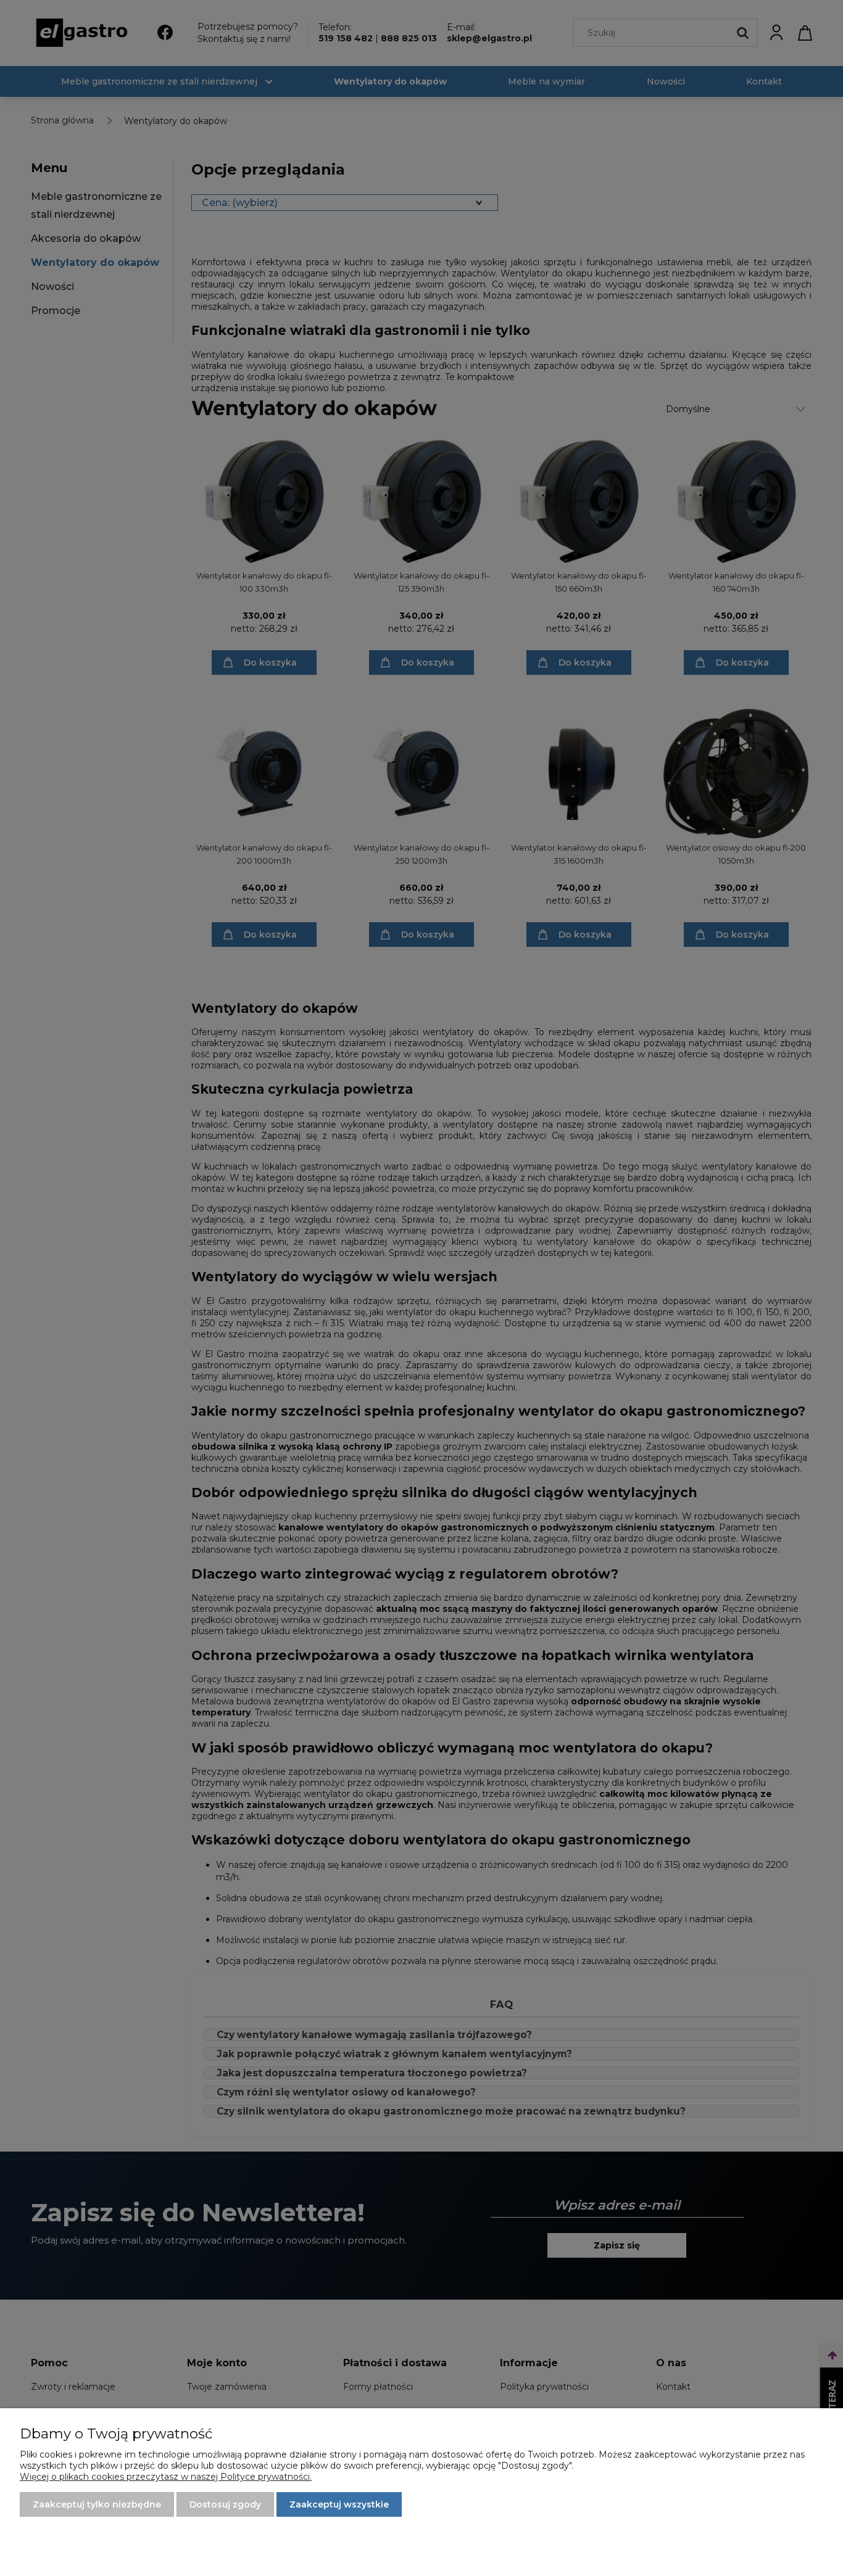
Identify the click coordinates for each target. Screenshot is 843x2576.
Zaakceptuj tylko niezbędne (97, 2504)
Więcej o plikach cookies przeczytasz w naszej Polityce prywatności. (166, 2477)
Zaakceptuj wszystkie (339, 2504)
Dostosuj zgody (225, 2504)
